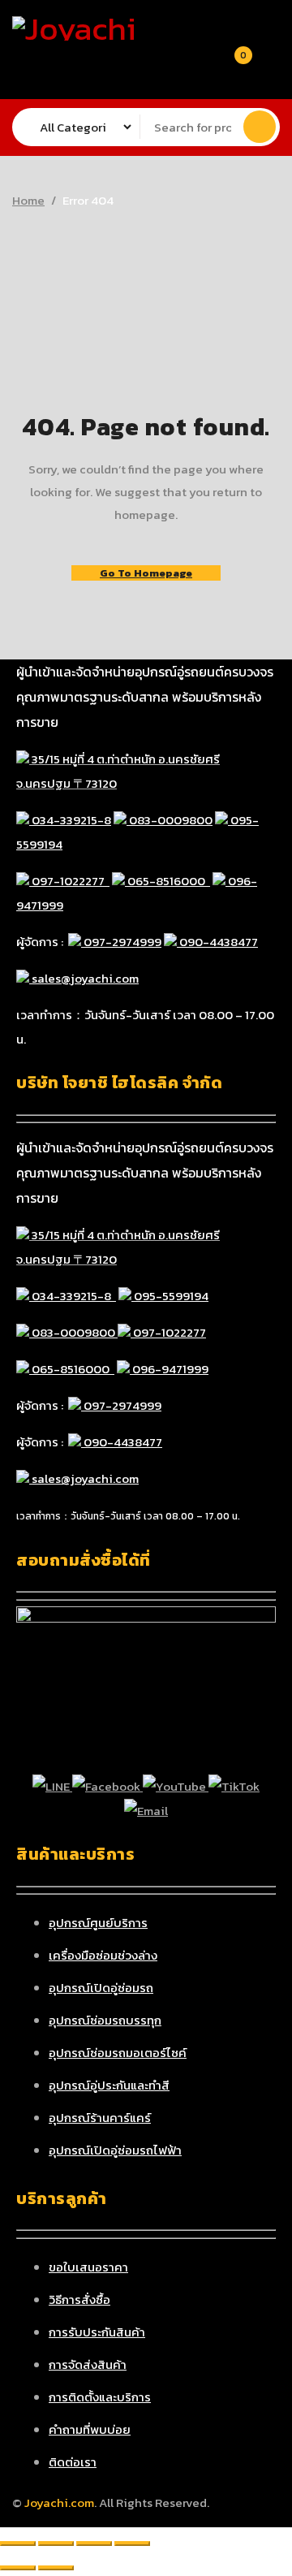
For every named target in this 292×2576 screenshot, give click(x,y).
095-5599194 (170, 1296)
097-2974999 (121, 942)
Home (28, 201)
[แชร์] (94, 2544)
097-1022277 (69, 881)
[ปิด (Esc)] (132, 2544)
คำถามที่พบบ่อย (90, 2429)
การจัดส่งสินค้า (88, 2364)
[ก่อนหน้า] (18, 2568)
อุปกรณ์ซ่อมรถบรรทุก (105, 2020)
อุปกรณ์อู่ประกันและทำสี (109, 2085)
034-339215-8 (70, 820)
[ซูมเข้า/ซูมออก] (18, 2544)
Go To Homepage (146, 573)
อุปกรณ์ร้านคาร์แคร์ (100, 2118)
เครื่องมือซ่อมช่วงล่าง (103, 1955)
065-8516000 (167, 881)
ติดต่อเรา (73, 2462)
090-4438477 (217, 942)
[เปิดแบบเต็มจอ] (56, 2544)
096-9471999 (169, 1369)
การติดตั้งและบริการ (100, 2397)
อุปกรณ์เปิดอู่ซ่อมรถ (101, 1988)
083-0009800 (170, 820)
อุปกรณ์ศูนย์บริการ (98, 1923)
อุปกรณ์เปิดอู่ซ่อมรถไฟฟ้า (115, 2150)
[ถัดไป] (56, 2568)
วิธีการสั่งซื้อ (79, 2299)
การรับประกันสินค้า (97, 2332)
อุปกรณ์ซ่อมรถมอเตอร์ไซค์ (118, 2053)
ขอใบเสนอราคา (88, 2267)
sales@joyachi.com (84, 978)
